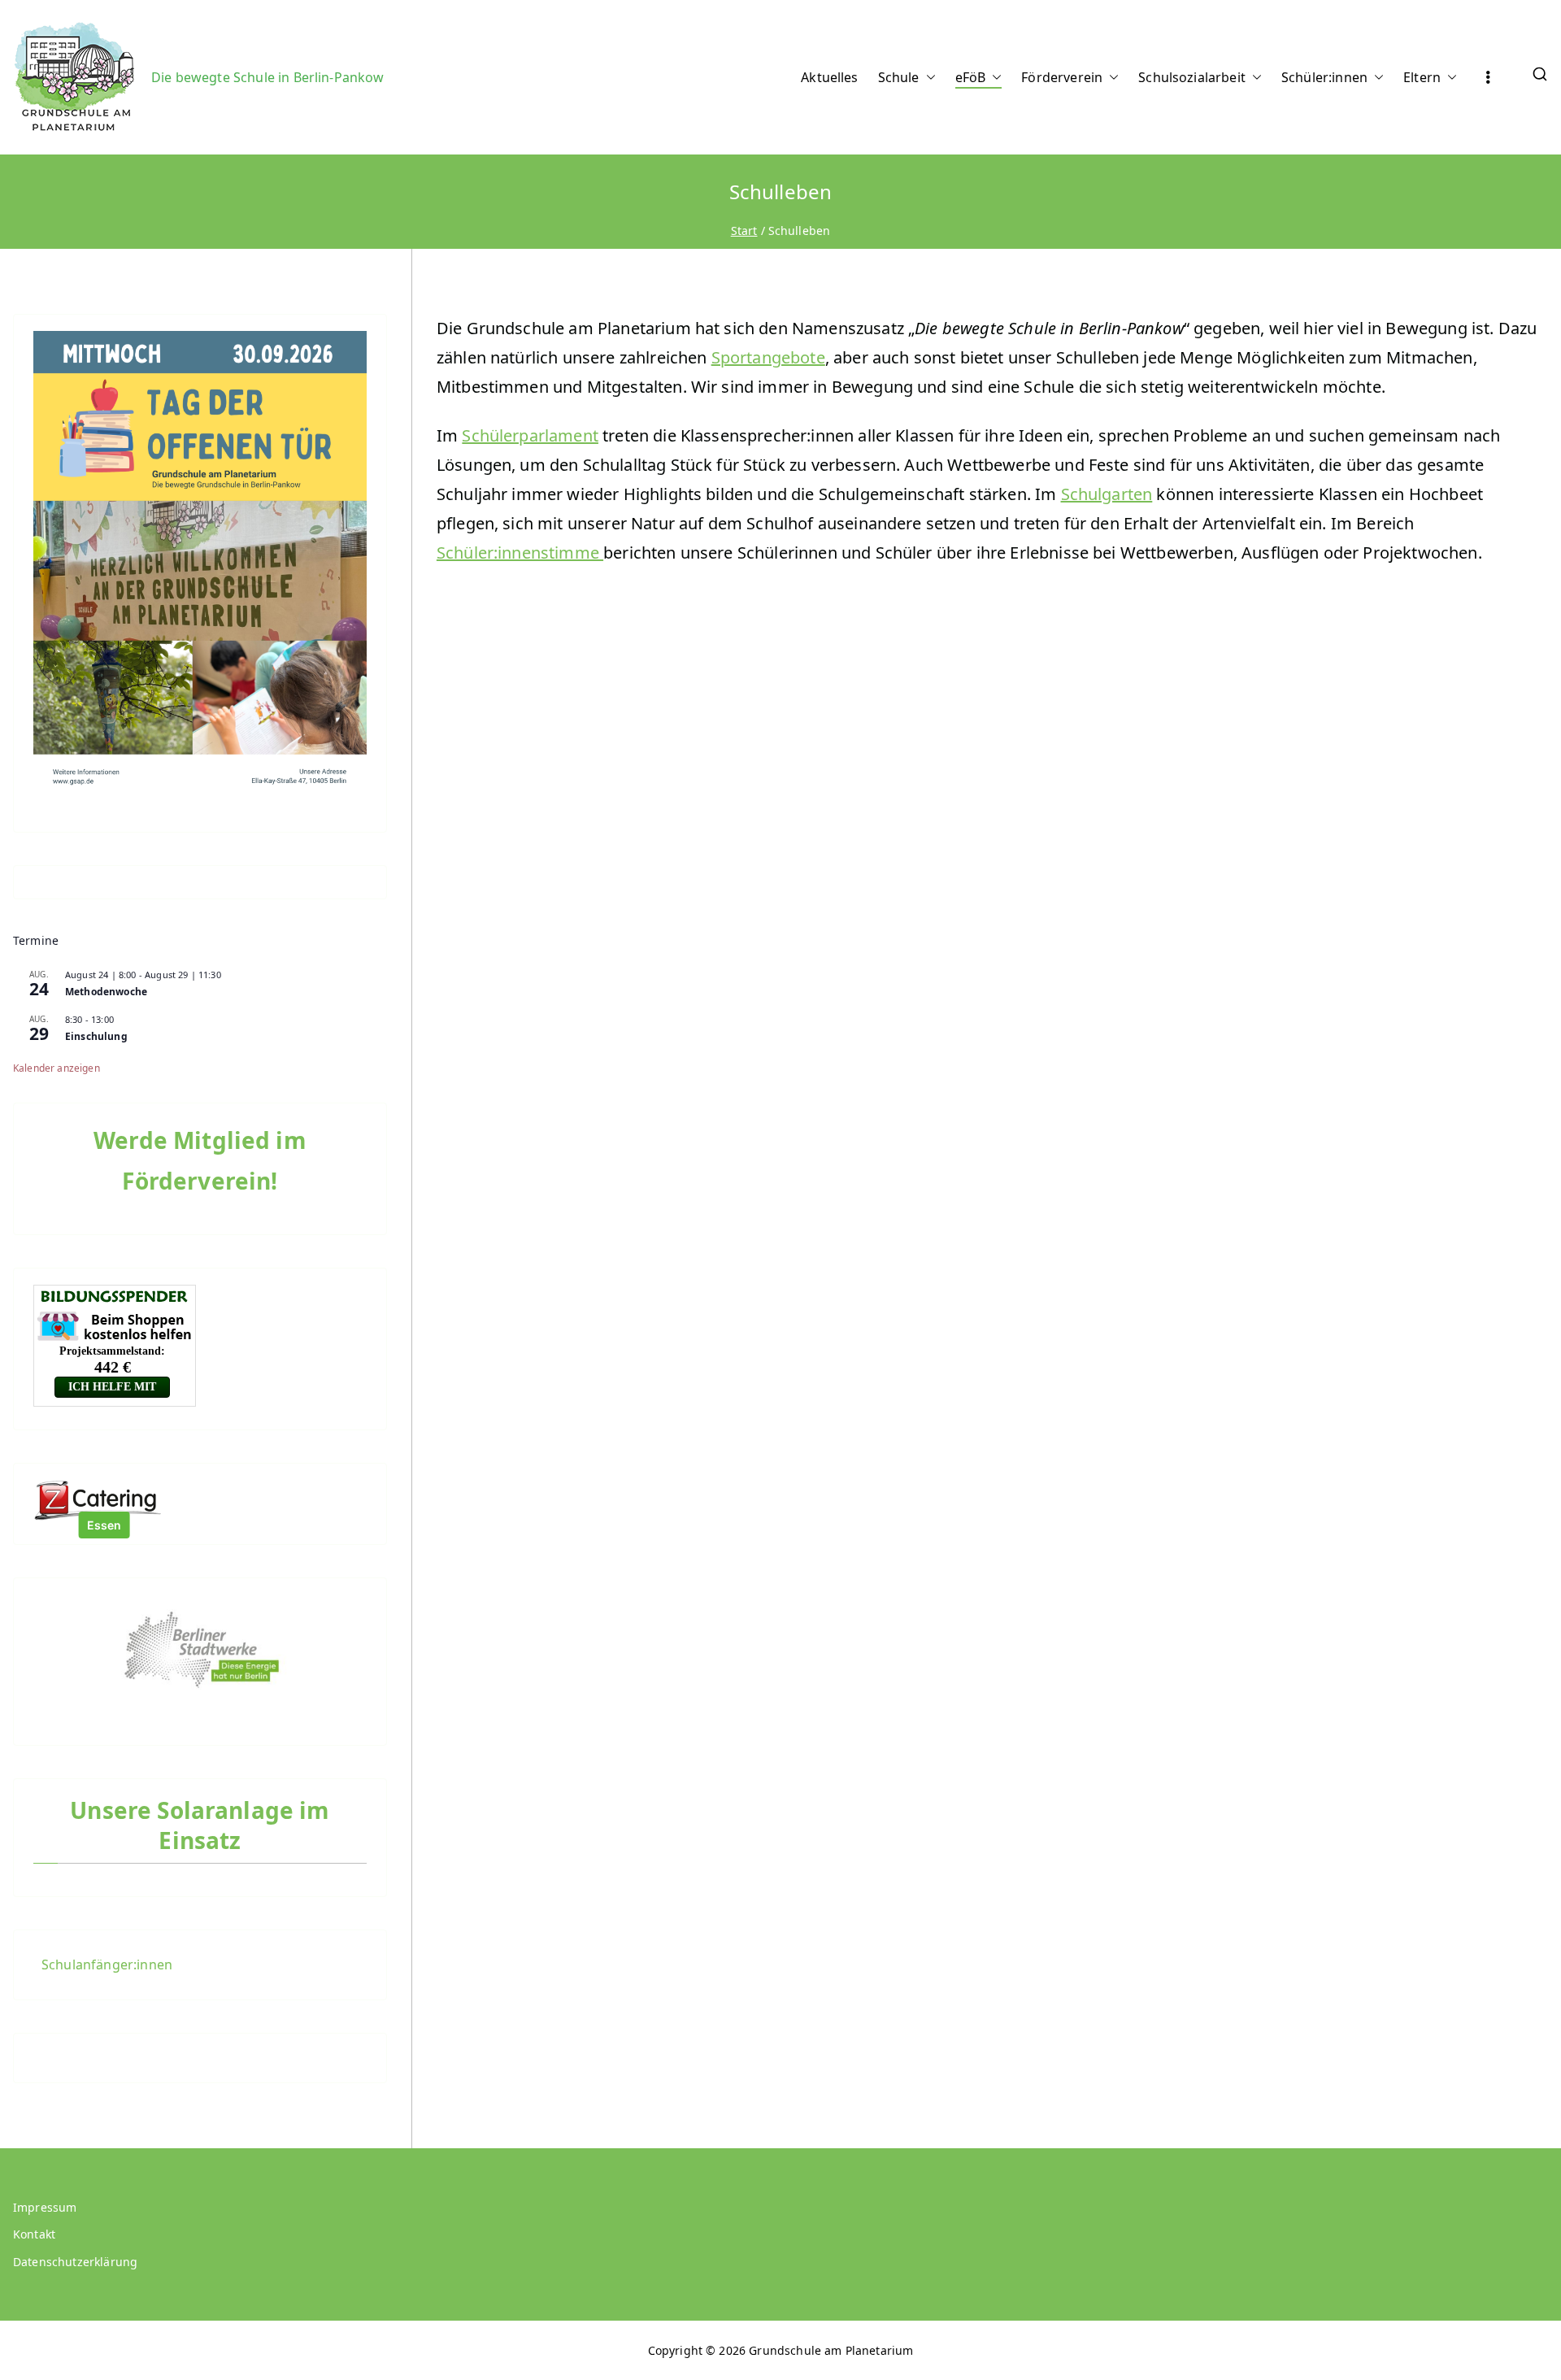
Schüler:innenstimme (520, 553)
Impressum (45, 2207)
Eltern (1422, 77)
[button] (928, 78)
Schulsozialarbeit (1192, 77)
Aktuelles (829, 77)
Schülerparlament (530, 435)
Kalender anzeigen (57, 1068)
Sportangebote (768, 357)
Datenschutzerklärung (75, 2262)
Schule (899, 77)
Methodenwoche (106, 992)
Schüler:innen (1324, 77)
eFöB (971, 77)
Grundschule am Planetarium (831, 2350)
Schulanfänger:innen (107, 1964)
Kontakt (34, 2234)
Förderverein (1062, 77)
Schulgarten (1107, 494)
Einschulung (96, 1036)
